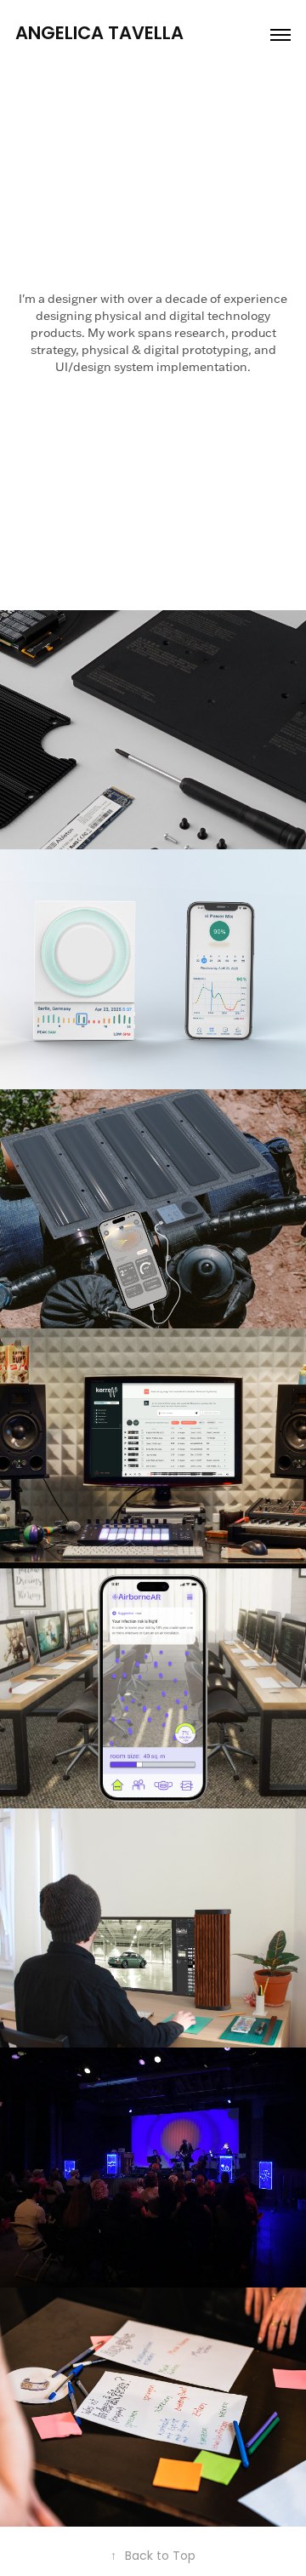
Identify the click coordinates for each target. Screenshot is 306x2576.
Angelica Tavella (99, 34)
